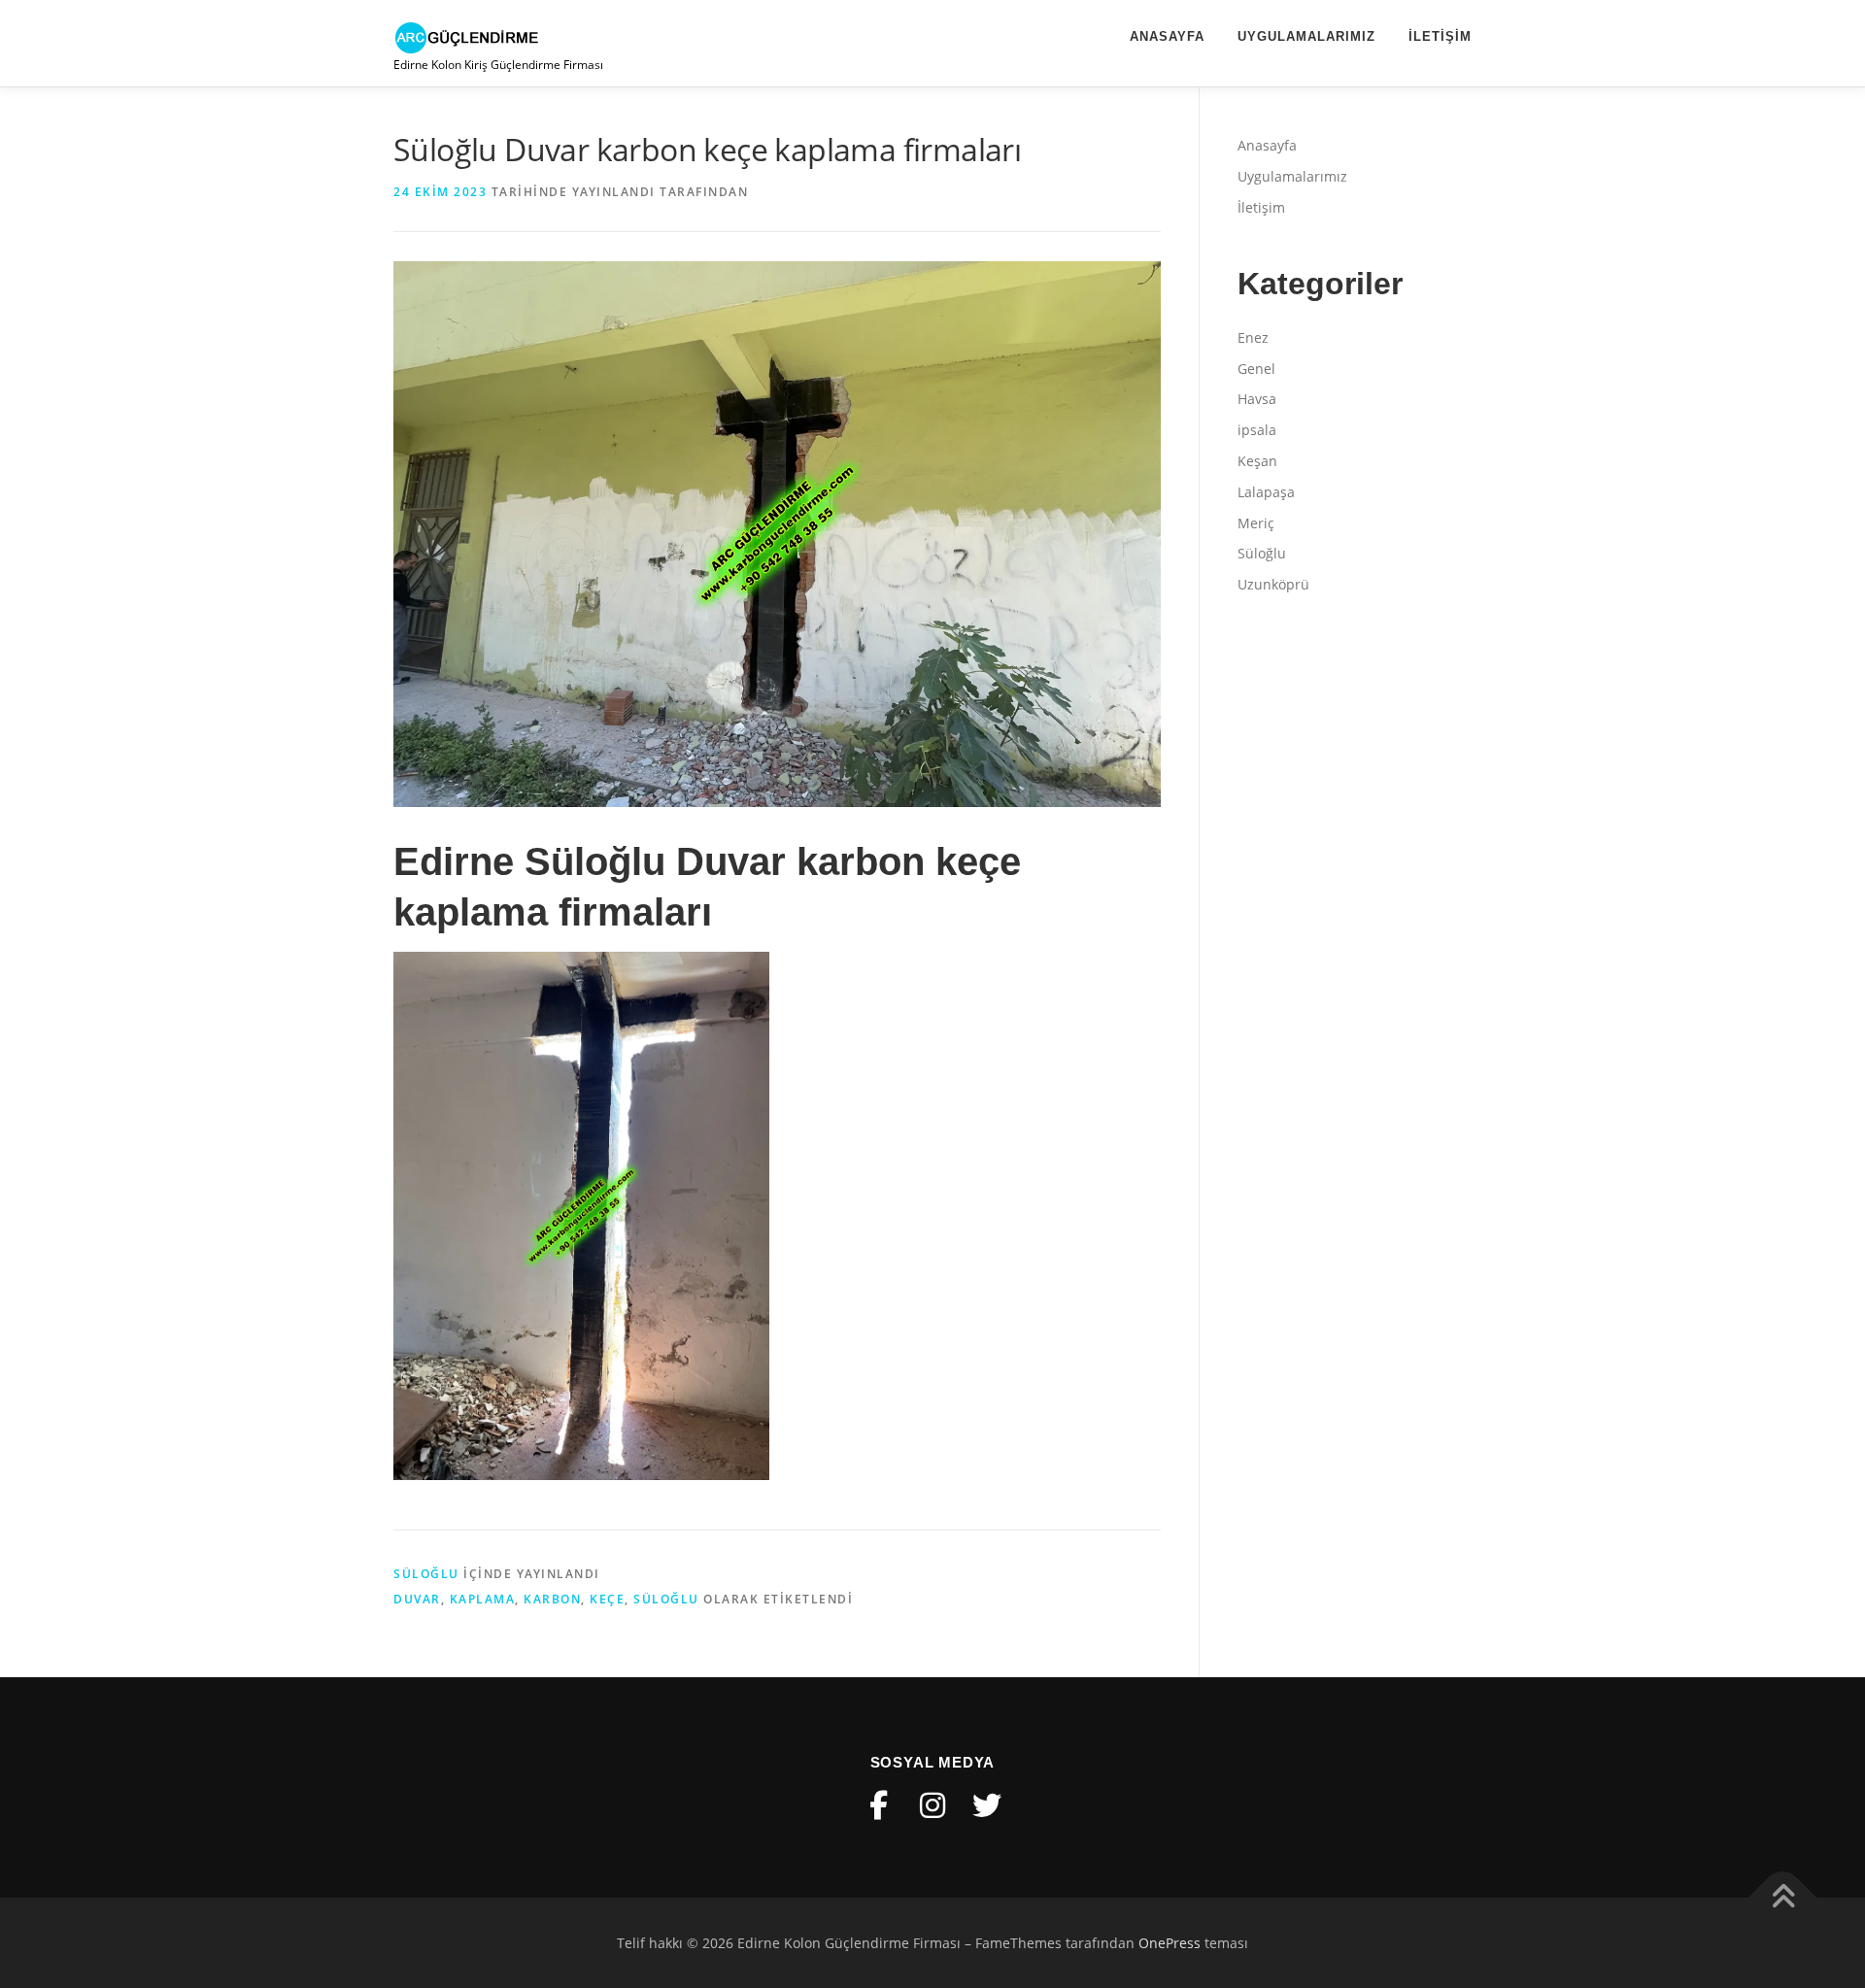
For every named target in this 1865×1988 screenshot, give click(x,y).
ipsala (1257, 430)
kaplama (483, 1599)
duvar (417, 1599)
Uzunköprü (1273, 584)
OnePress (1170, 1943)
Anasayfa (1167, 36)
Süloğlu (426, 1574)
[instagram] (932, 1805)
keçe (607, 1599)
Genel (1256, 369)
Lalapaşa (1266, 492)
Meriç (1256, 523)
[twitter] (987, 1805)
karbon (552, 1599)
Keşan (1257, 461)
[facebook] (878, 1805)
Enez (1253, 337)
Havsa (1257, 399)
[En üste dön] (1783, 1897)
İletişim (1440, 36)
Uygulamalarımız (1306, 36)
